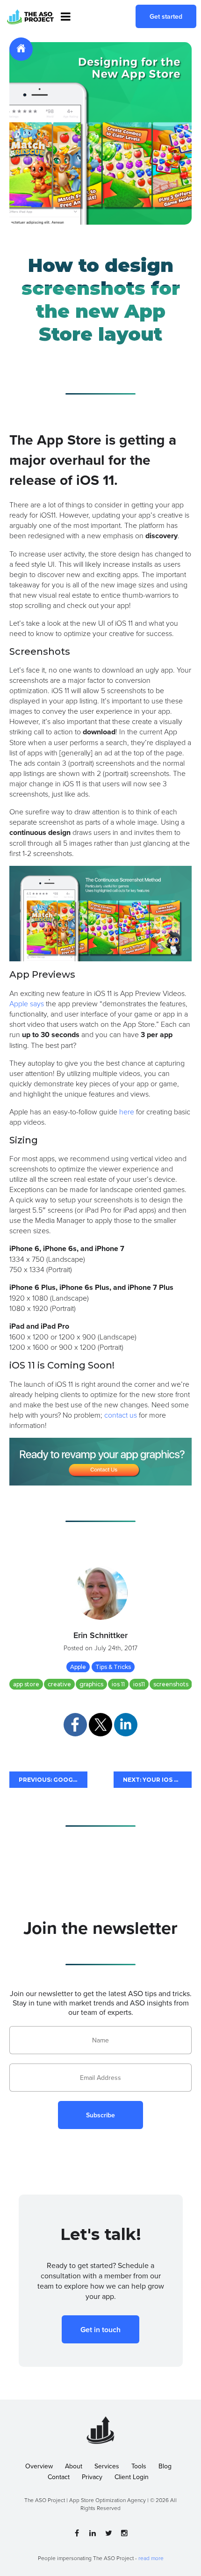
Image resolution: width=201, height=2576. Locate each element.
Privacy (92, 2477)
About (74, 2466)
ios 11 (118, 1684)
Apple (78, 1667)
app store (26, 1684)
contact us (121, 1415)
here (127, 1112)
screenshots (171, 1684)
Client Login (132, 2477)
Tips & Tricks (113, 1667)
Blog (165, 2466)
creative (59, 1684)
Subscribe (100, 2115)
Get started (166, 16)
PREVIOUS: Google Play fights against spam (53, 1780)
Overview (39, 2466)
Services (107, 2466)
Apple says (27, 1003)
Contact (59, 2477)
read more (151, 2558)
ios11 (139, 1684)
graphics (91, 1684)
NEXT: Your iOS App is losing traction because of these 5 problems (157, 1780)
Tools (139, 2466)
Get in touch (100, 2330)
